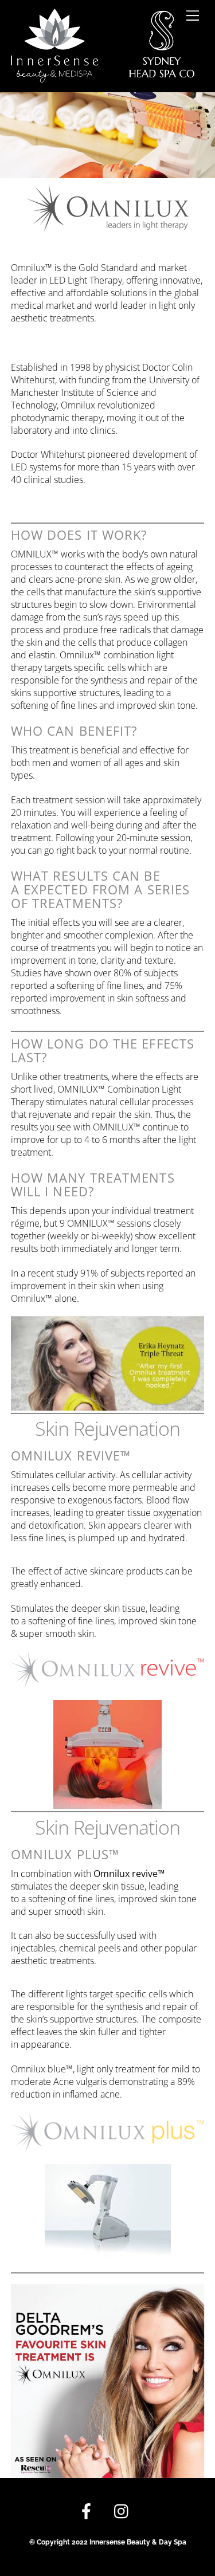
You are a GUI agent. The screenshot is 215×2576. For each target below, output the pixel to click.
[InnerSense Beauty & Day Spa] (103, 77)
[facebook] (89, 2512)
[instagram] (124, 2512)
